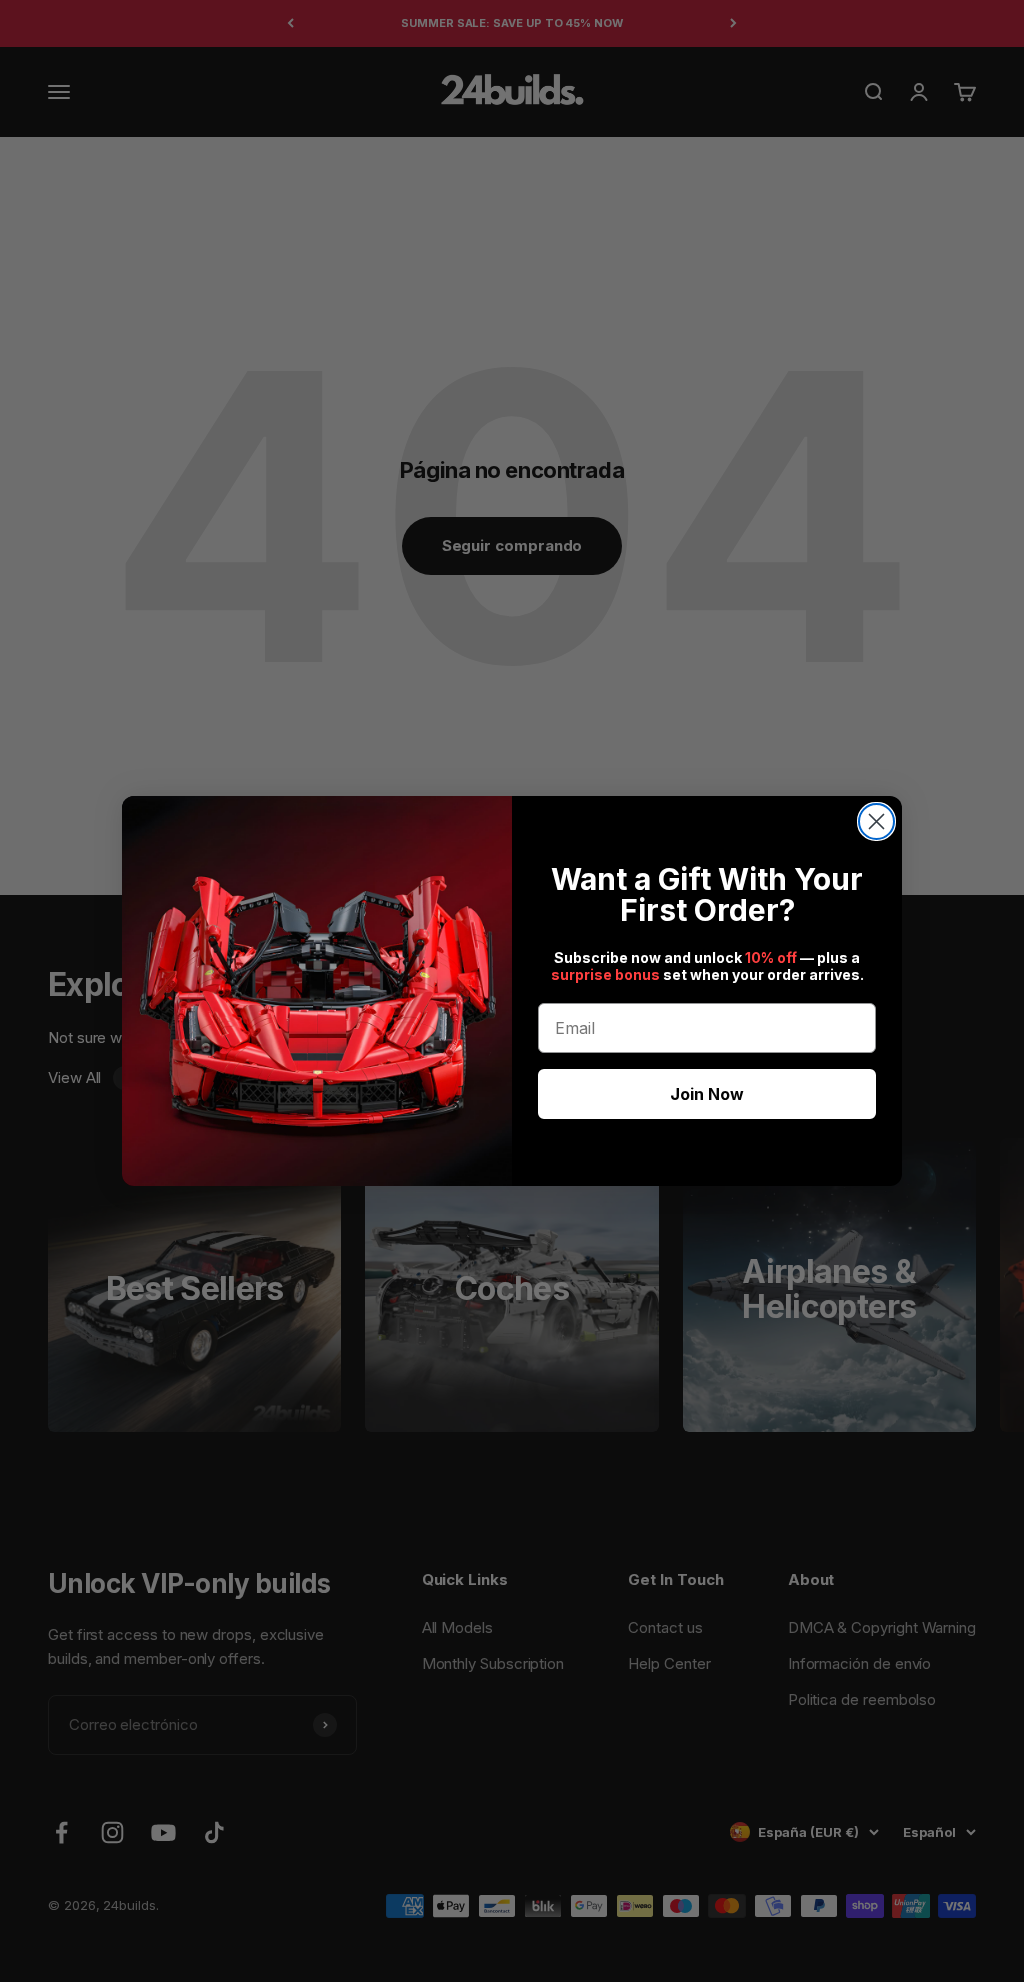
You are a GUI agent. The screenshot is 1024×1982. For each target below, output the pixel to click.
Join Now (707, 1094)
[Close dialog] (876, 821)
